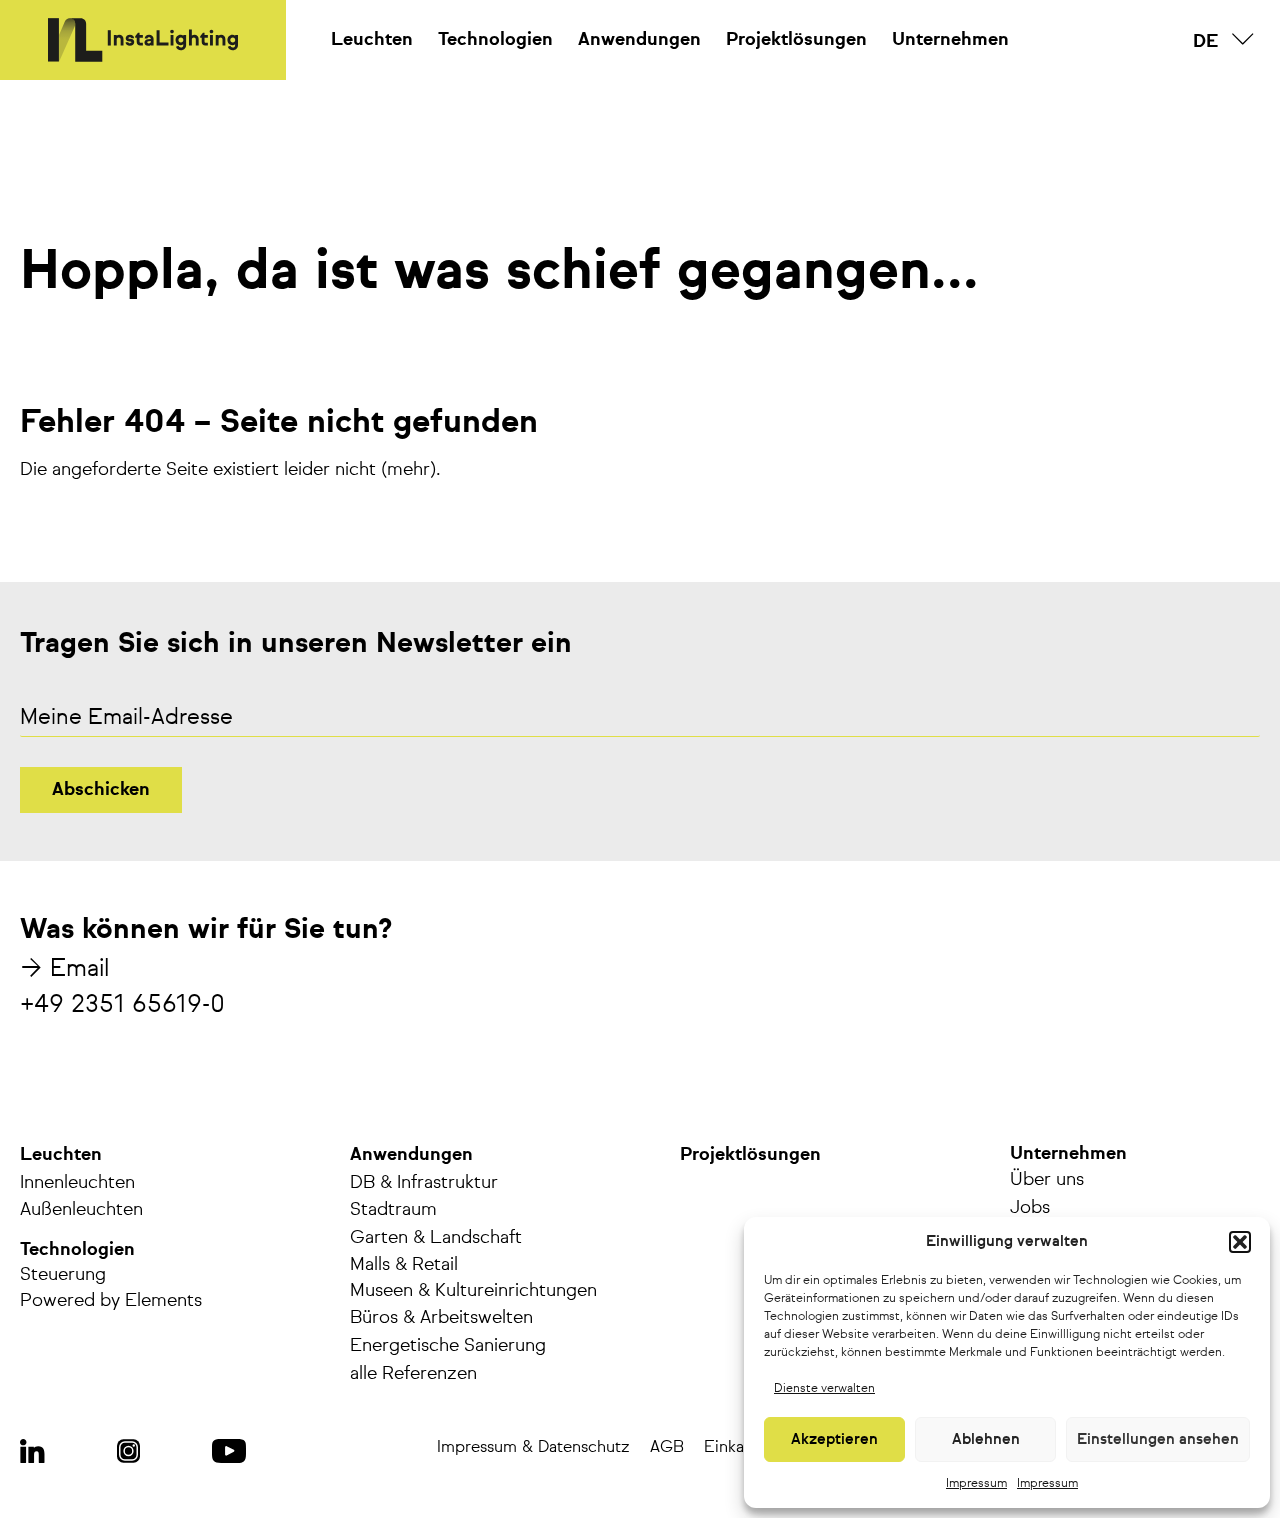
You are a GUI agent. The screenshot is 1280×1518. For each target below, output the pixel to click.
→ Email (64, 969)
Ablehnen (986, 1439)
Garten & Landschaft (436, 1238)
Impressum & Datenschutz (533, 1448)
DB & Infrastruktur (424, 1183)
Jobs (1030, 1208)
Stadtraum (393, 1210)
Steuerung (63, 1275)
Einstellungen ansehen (1158, 1439)
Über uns (1047, 1180)
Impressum (976, 1484)
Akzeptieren (834, 1439)
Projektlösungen (796, 40)
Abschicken (101, 790)
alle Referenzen (413, 1374)
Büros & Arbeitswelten (441, 1318)
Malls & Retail (404, 1265)
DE (1206, 42)
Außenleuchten (81, 1210)
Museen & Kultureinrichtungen (473, 1291)
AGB (667, 1448)
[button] (1240, 1242)
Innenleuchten (77, 1183)
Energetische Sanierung (448, 1346)
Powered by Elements (111, 1301)
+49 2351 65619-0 (122, 1005)
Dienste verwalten (824, 1389)
